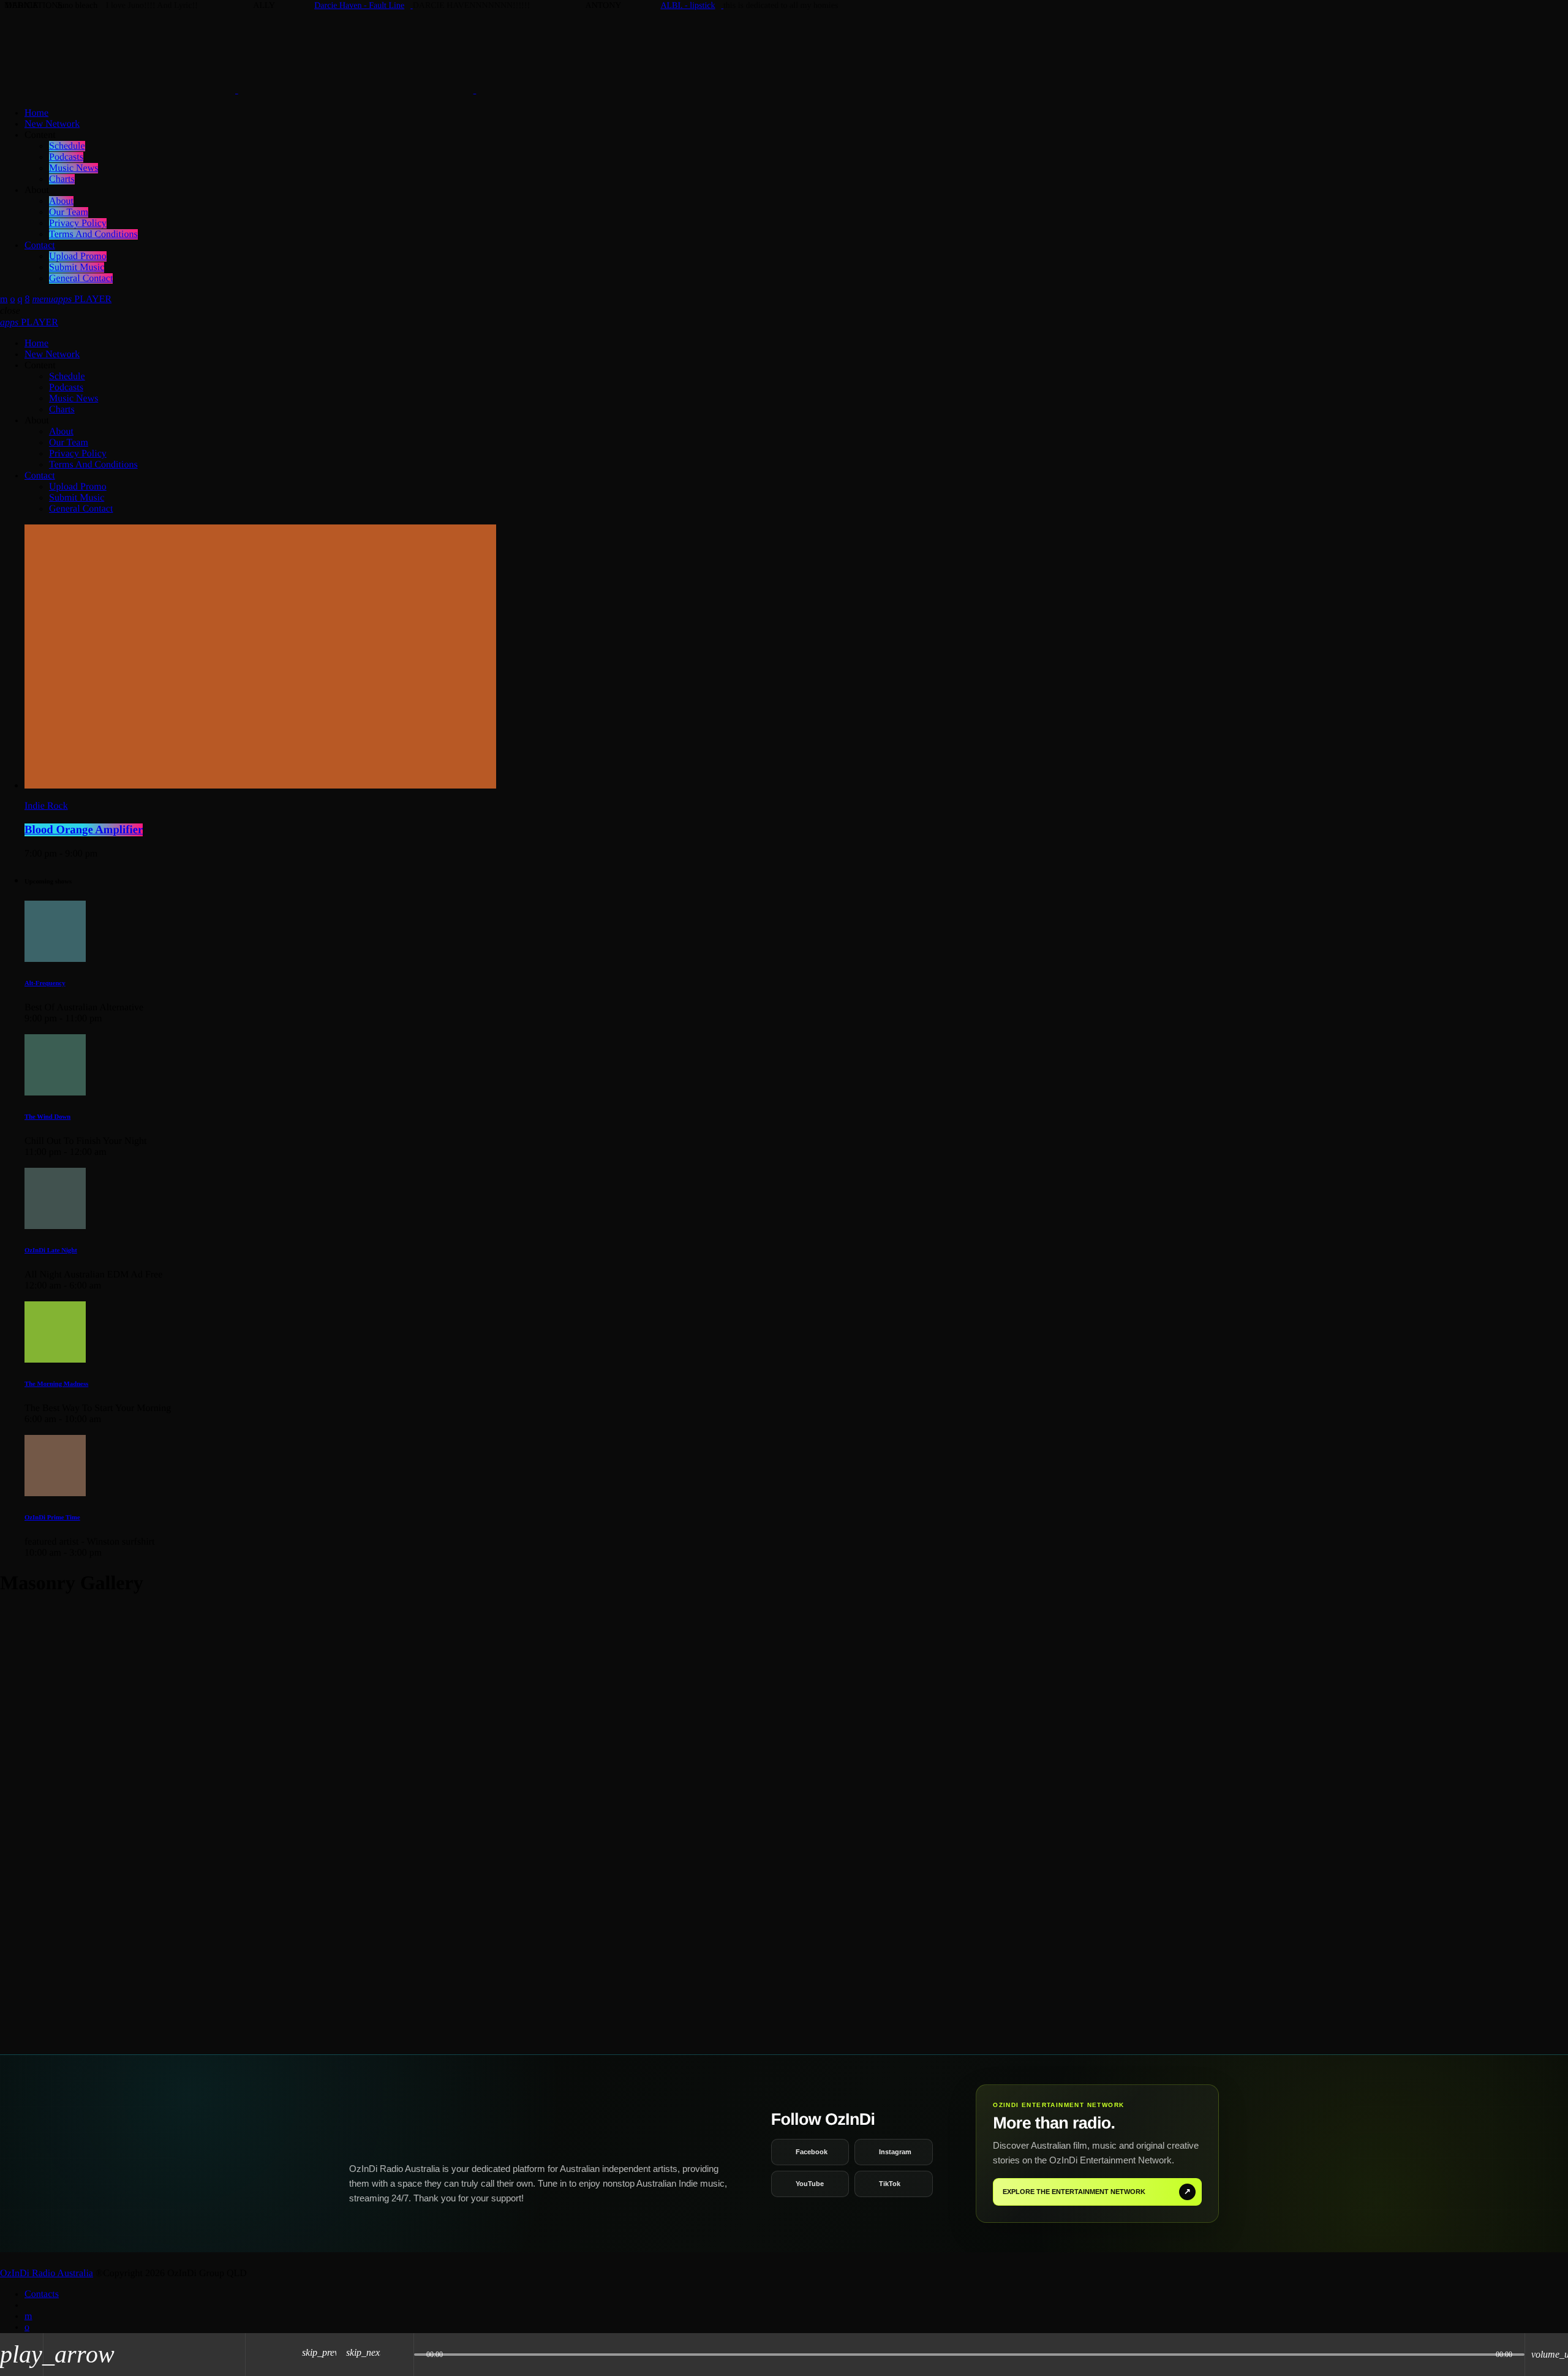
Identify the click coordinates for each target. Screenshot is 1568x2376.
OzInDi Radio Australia (47, 2273)
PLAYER (82, 299)
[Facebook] (27, 299)
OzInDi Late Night (51, 1250)
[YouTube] (4, 299)
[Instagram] (20, 299)
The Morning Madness (56, 1384)
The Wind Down (47, 1117)
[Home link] (356, 90)
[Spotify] (12, 299)
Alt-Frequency (45, 983)
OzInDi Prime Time (52, 1518)
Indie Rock (46, 806)
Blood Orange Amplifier (84, 830)
